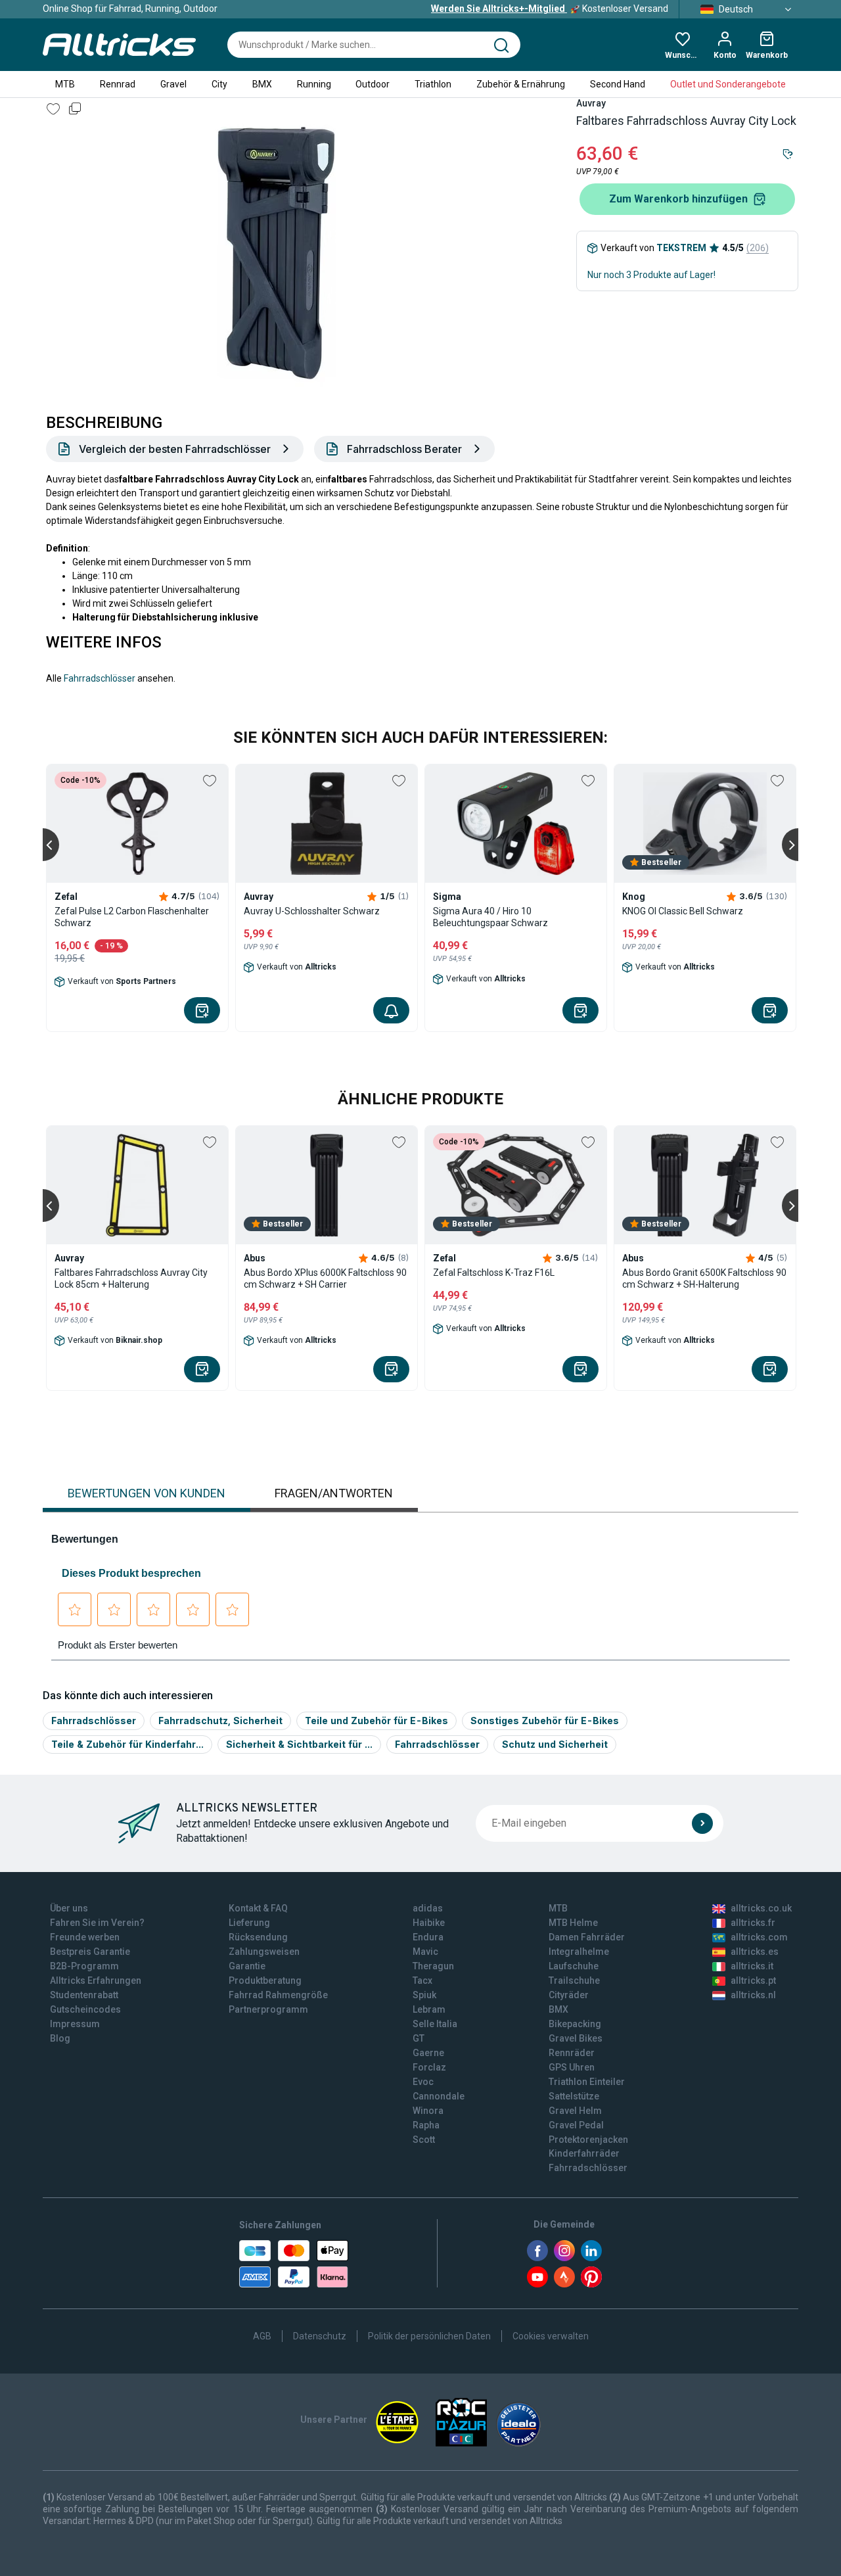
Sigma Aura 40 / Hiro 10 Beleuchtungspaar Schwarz (490, 917)
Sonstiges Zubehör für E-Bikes (545, 1721)
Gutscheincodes (85, 2009)
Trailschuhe (574, 1980)
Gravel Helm (575, 2111)
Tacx (422, 1980)
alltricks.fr (753, 1923)
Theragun (433, 1966)
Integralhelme (579, 1952)
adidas (428, 1908)
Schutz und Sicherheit (555, 1744)
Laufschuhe (574, 1966)
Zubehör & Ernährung (521, 84)
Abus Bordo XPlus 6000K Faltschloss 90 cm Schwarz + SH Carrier (325, 1278)
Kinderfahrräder (584, 2153)
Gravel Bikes (576, 2038)
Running (314, 84)
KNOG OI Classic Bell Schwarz (683, 911)
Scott (424, 2140)
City (219, 84)
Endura (428, 1937)
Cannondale (439, 2096)
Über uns (69, 1908)
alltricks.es (755, 1952)
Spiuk (424, 1995)
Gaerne (428, 2053)
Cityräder (569, 1995)
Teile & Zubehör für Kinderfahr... (127, 1744)
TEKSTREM (681, 248)
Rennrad (118, 84)
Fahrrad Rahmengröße (278, 1995)
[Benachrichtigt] (391, 1010)
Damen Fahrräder (587, 1937)
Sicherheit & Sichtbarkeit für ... (299, 1744)
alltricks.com (759, 1937)
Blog (60, 2038)
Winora (428, 2111)
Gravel (173, 84)
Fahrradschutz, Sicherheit (220, 1721)
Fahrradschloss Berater (404, 449)
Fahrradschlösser (100, 678)
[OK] (702, 1823)
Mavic (425, 1952)
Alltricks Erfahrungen (96, 1980)
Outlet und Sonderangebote (728, 84)
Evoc (423, 2082)
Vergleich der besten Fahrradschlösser (175, 449)
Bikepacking (575, 2024)
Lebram (429, 2009)
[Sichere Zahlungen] (294, 2264)
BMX (262, 84)
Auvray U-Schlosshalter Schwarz (312, 911)
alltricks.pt (753, 1980)
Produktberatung (265, 1980)
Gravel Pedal (576, 2125)
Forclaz (429, 2067)
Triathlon (433, 84)
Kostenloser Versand (550, 9)
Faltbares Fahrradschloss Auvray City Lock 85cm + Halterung (131, 1278)
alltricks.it (752, 1966)
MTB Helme (573, 1923)
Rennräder (572, 2053)
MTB (65, 84)
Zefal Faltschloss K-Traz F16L (494, 1273)
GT (419, 2038)
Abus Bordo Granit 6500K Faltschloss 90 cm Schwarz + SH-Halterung (704, 1278)
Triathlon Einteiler (587, 2082)
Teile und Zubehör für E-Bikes (376, 1721)
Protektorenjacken (588, 2140)
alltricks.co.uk (761, 1908)
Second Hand (618, 84)
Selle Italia (435, 2024)
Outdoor (373, 84)
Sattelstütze (574, 2096)
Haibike (429, 1923)
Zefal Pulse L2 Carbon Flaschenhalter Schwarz (132, 917)
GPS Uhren (572, 2067)
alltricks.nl (753, 1995)
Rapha (426, 2125)
